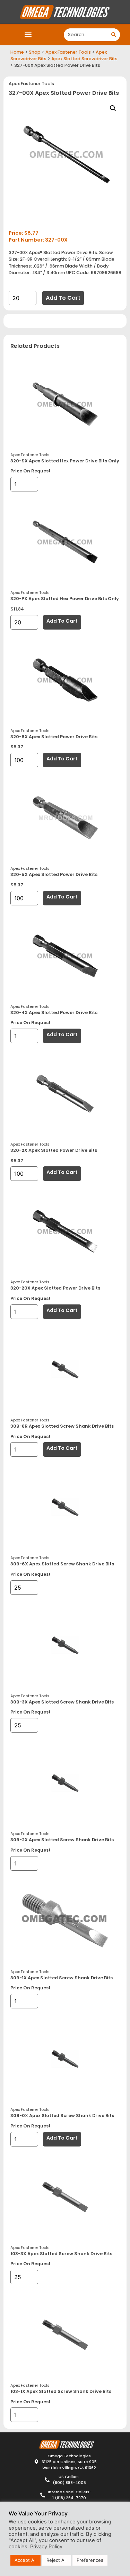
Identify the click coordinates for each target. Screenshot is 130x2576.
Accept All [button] (25, 2560)
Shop (35, 52)
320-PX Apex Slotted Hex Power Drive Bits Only (65, 599)
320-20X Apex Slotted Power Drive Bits (55, 1288)
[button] (28, 35)
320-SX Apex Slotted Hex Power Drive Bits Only (65, 461)
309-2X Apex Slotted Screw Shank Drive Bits (62, 1840)
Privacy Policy (46, 2547)
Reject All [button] (57, 2560)
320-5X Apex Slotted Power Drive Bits (54, 874)
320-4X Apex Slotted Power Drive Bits (54, 1013)
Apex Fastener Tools (68, 52)
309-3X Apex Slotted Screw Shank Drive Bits (62, 1702)
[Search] (114, 35)
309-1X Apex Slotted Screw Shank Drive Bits (62, 1978)
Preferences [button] (90, 2560)
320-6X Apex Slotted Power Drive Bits (54, 737)
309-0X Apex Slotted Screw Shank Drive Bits (62, 2116)
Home (17, 52)
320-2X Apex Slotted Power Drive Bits (54, 1150)
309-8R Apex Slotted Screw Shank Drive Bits (62, 1426)
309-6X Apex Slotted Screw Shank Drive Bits (62, 1564)
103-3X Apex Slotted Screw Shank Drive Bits (61, 2254)
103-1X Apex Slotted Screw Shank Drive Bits (61, 2391)
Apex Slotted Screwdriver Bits (84, 59)
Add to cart (63, 298)
